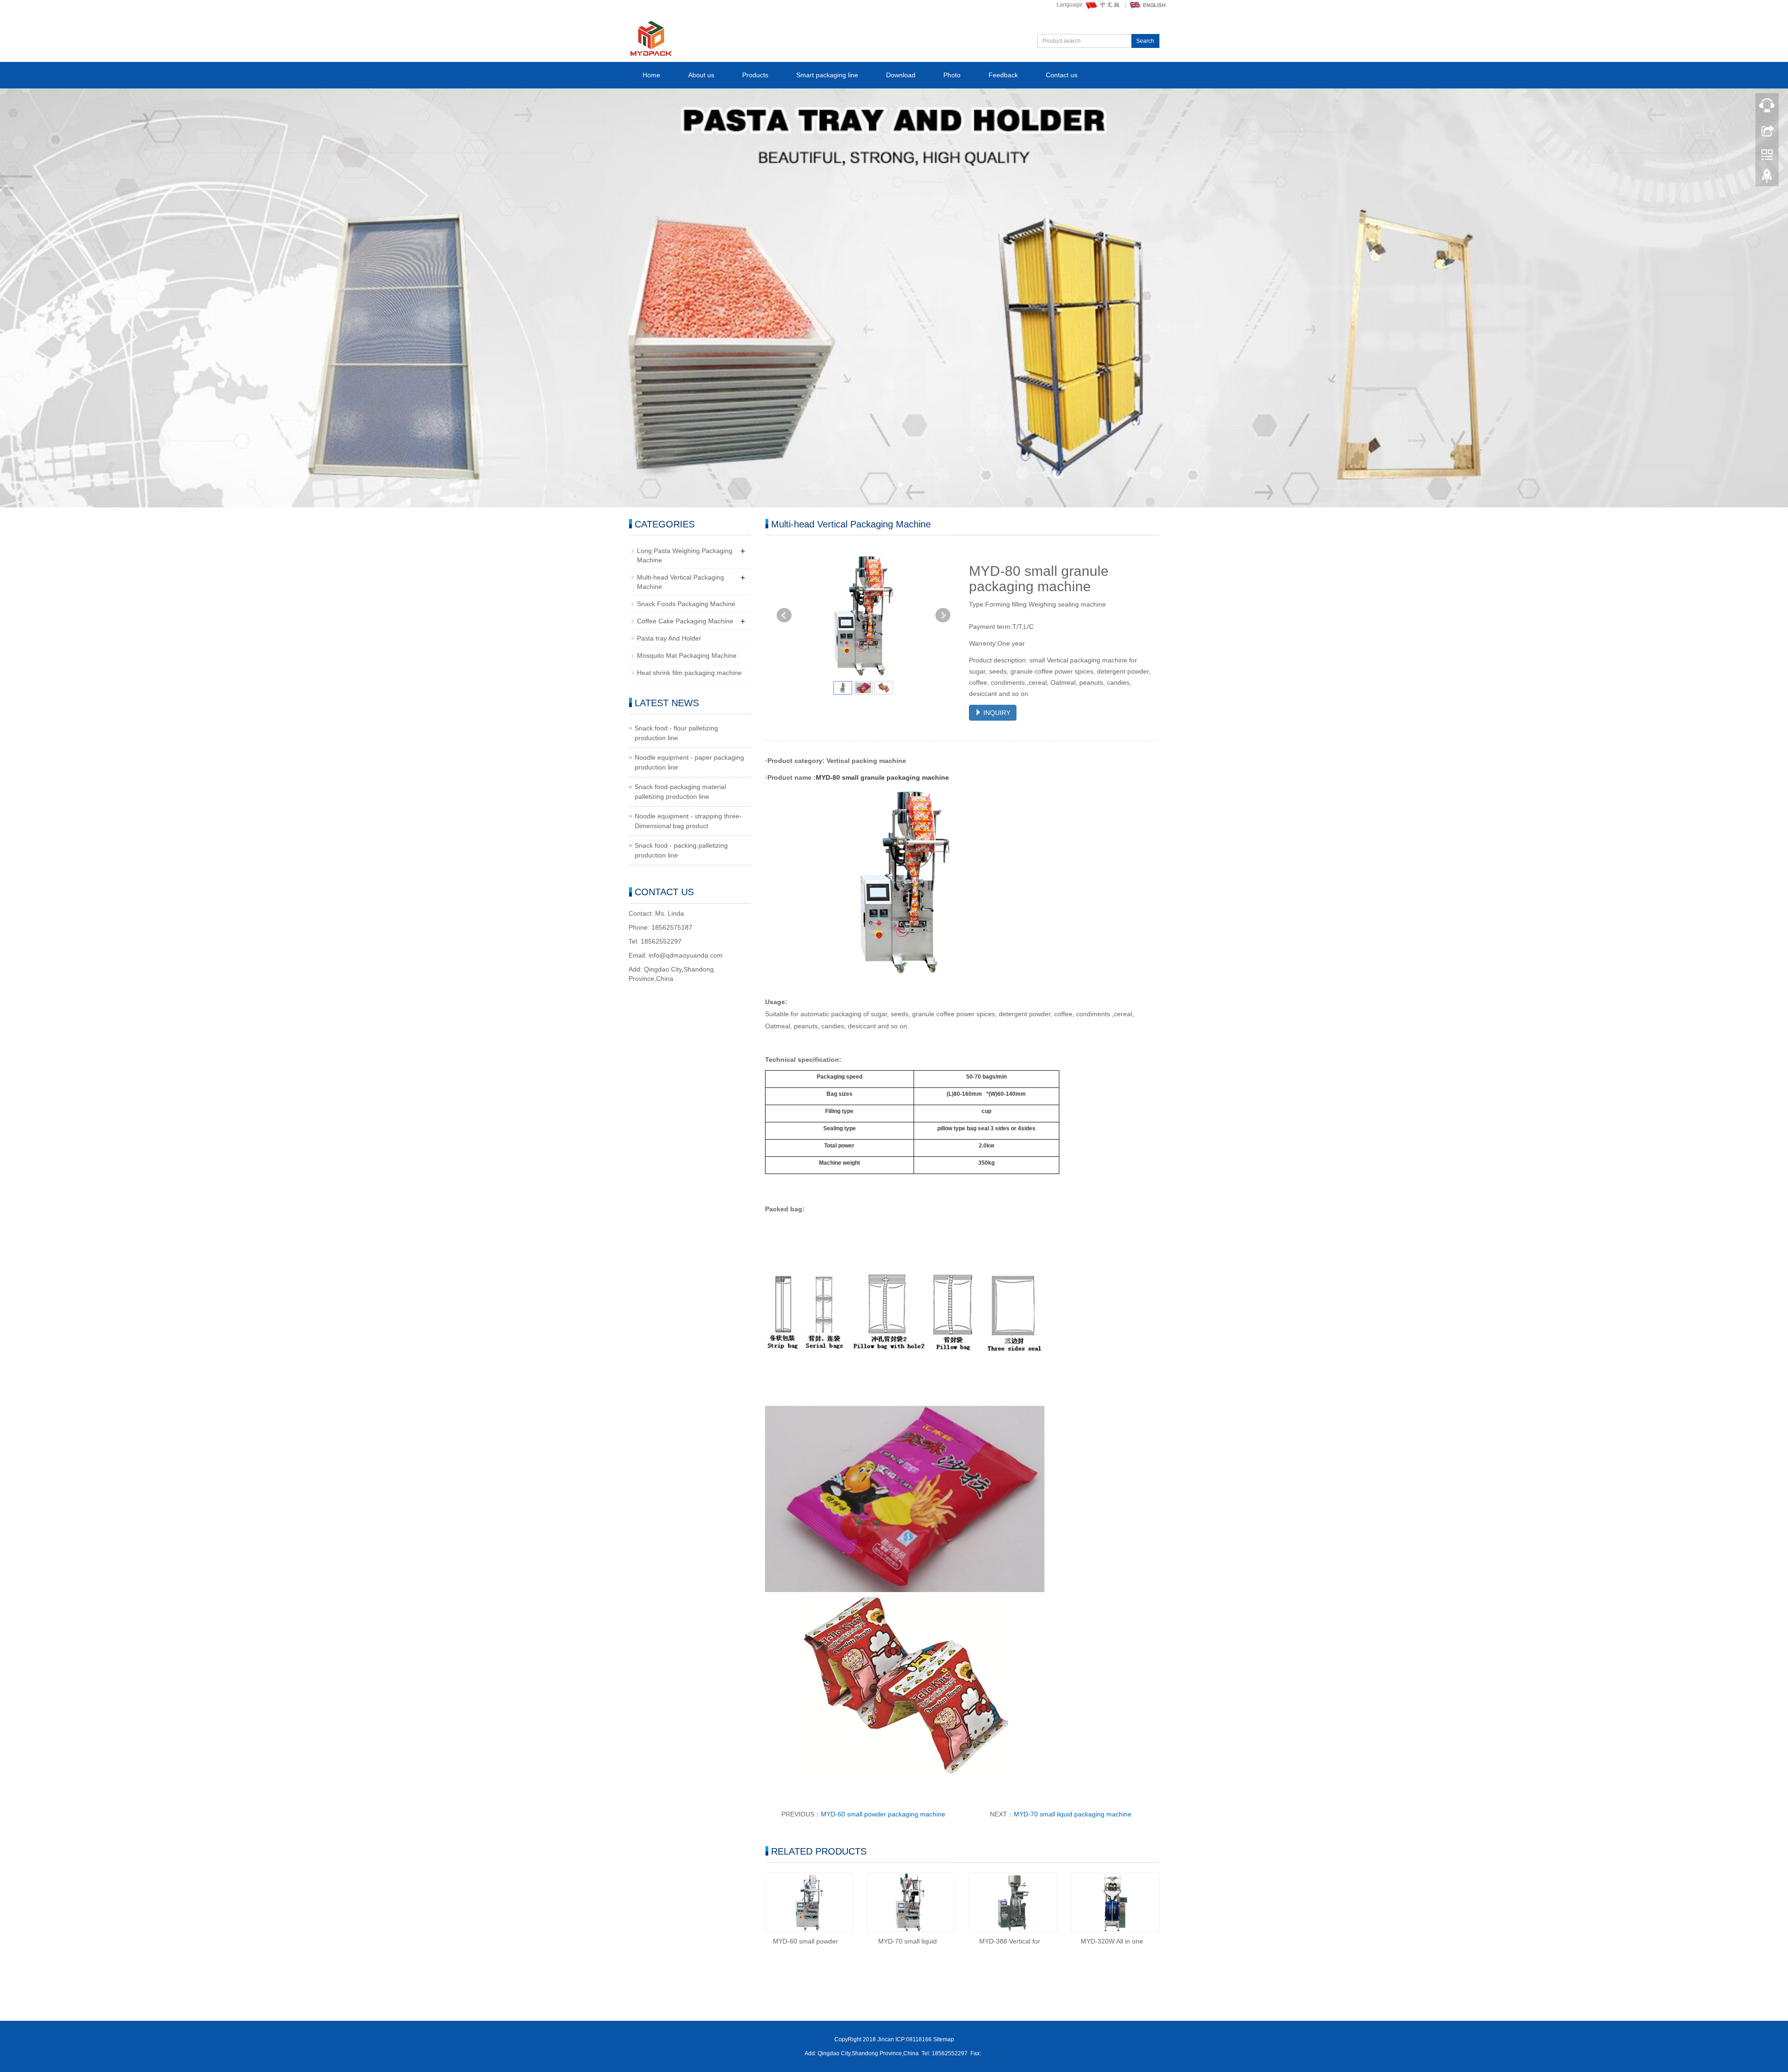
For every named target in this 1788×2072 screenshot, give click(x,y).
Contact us (1062, 75)
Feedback (1003, 75)
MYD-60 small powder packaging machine (883, 1814)
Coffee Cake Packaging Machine (685, 621)
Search (1145, 41)
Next (943, 615)
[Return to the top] (1767, 178)
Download (901, 75)
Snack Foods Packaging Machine (686, 604)
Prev (784, 615)
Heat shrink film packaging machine (689, 673)
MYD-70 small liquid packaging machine (1073, 1814)
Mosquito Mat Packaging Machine (687, 655)
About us (701, 75)
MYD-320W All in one (1112, 1941)
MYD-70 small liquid (908, 1941)
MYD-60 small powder (806, 1941)
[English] (1148, 5)
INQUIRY (996, 713)
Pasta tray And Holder (669, 638)
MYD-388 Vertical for (1010, 1941)
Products (755, 75)
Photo (952, 75)
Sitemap (944, 2039)
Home (651, 75)
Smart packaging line (827, 75)
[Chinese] (1104, 5)
